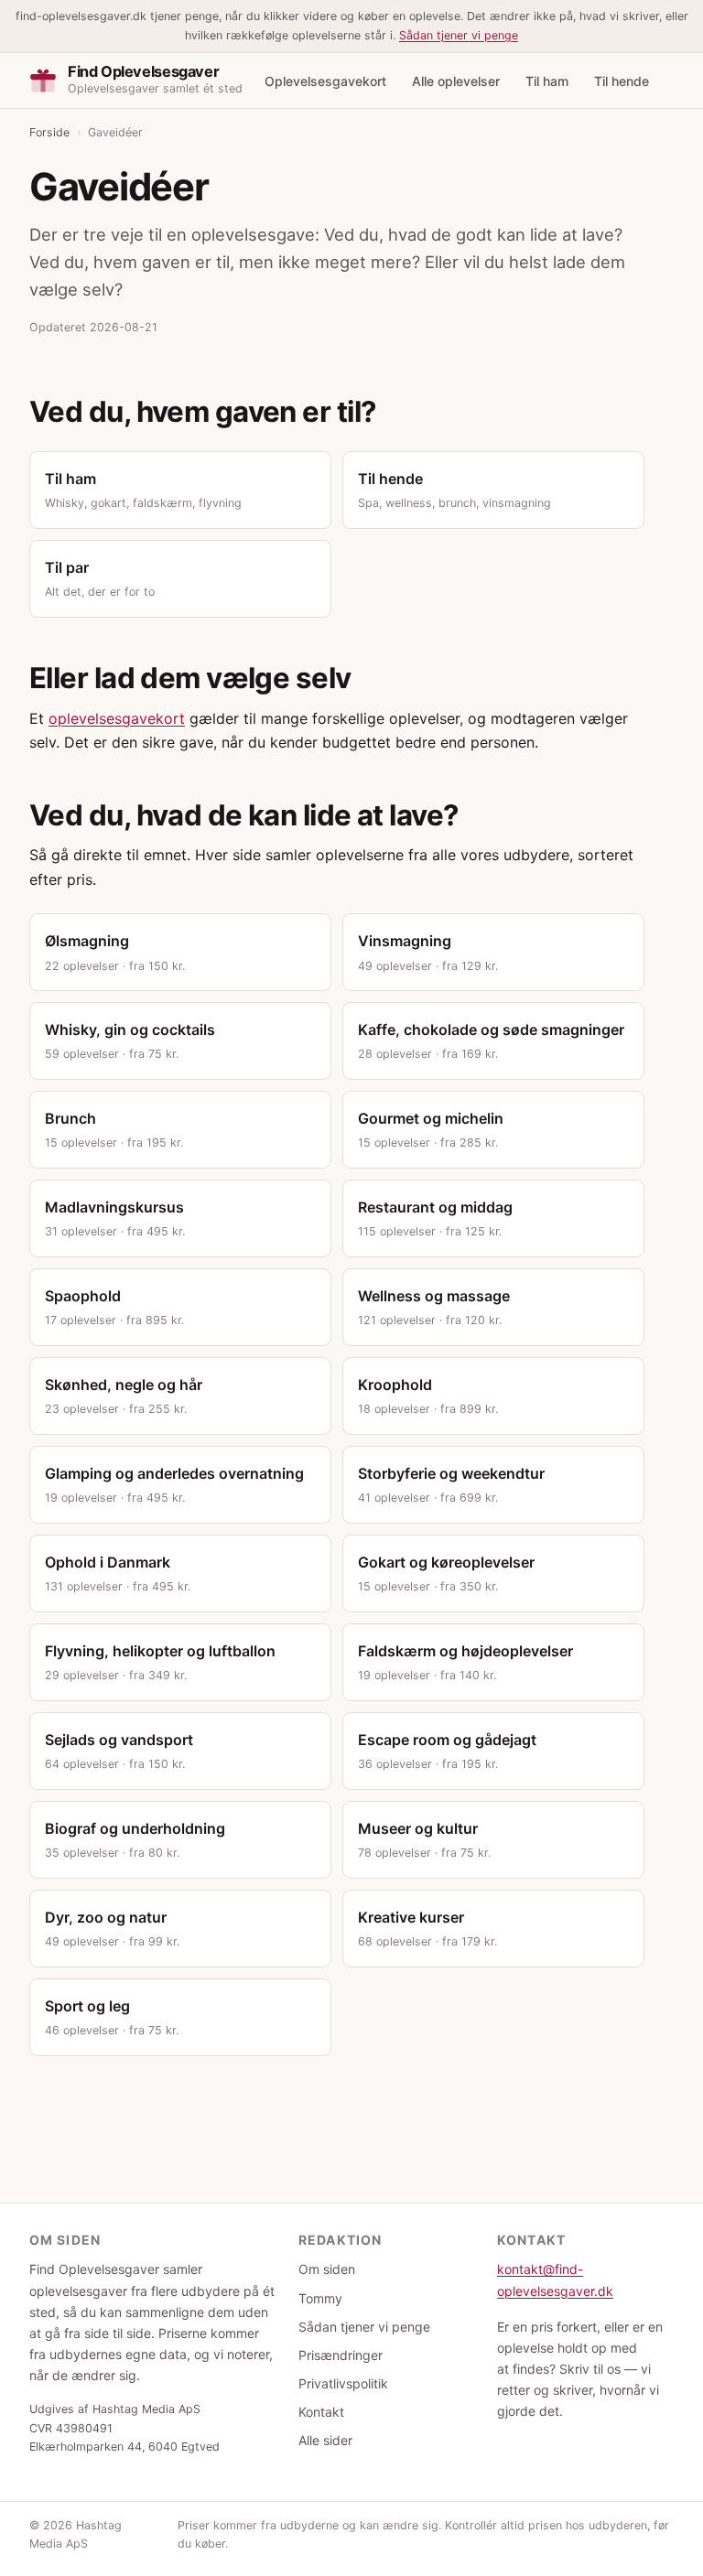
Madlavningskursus (115, 1218)
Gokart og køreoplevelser (446, 1573)
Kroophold (428, 1396)
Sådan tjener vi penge (459, 35)
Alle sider (325, 2440)
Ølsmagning (115, 952)
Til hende (622, 81)
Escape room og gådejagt (447, 1751)
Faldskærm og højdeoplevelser (465, 1662)
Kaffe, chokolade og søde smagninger (491, 1040)
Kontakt (321, 2412)
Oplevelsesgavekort (325, 81)
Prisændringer (341, 2355)
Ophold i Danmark (118, 1573)
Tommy (320, 2298)
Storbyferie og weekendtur (451, 1484)
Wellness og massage (434, 1307)
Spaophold (114, 1307)
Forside (49, 132)
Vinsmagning (428, 952)
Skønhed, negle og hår (124, 1396)
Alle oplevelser (456, 81)
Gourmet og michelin (431, 1129)
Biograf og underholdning (135, 1839)
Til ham (547, 81)
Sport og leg (112, 2017)
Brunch (114, 1129)
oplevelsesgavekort (117, 718)
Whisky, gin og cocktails (130, 1040)
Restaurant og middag (435, 1218)
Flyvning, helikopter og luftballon (160, 1662)
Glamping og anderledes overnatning (174, 1484)
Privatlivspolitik (343, 2383)
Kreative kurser (427, 1928)
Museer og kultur (424, 1839)
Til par (100, 578)
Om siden (327, 2269)
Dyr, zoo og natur (112, 1928)
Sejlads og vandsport (119, 1751)
